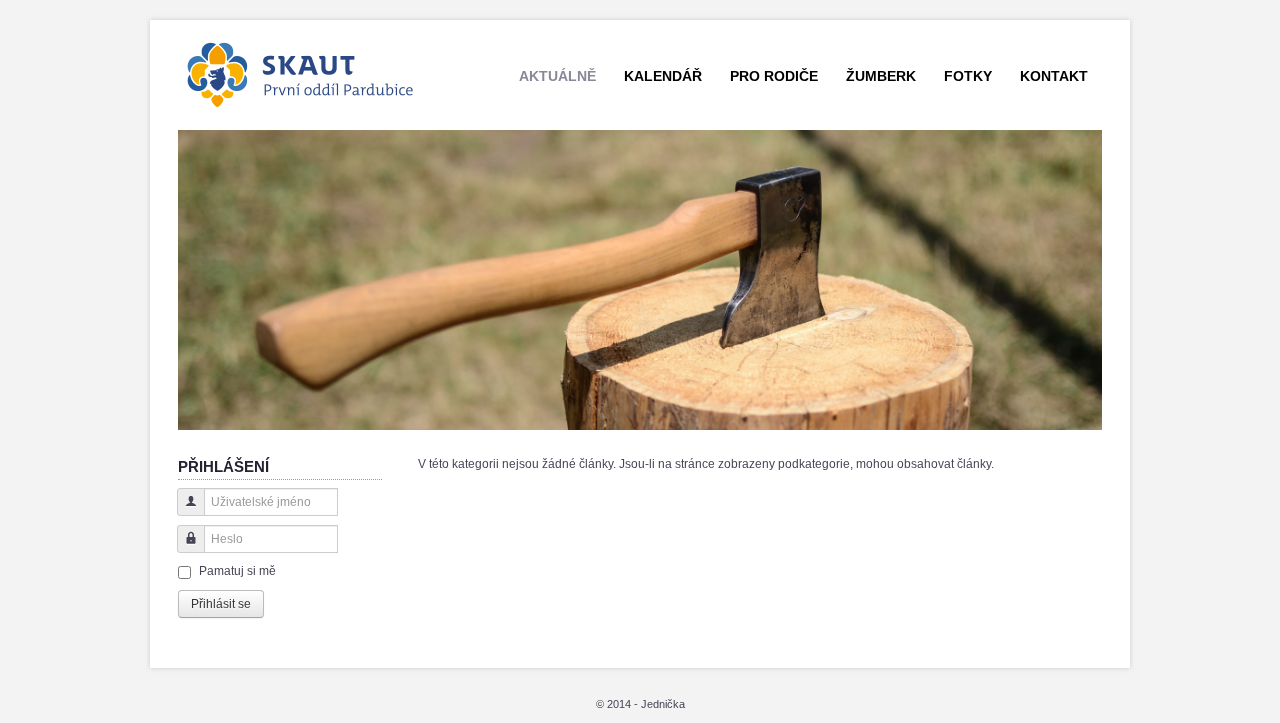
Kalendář (663, 76)
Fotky (968, 76)
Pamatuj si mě (237, 571)
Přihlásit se (221, 604)
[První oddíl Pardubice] (303, 72)
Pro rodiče (774, 76)
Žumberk (881, 76)
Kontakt (1054, 76)
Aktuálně (557, 76)
